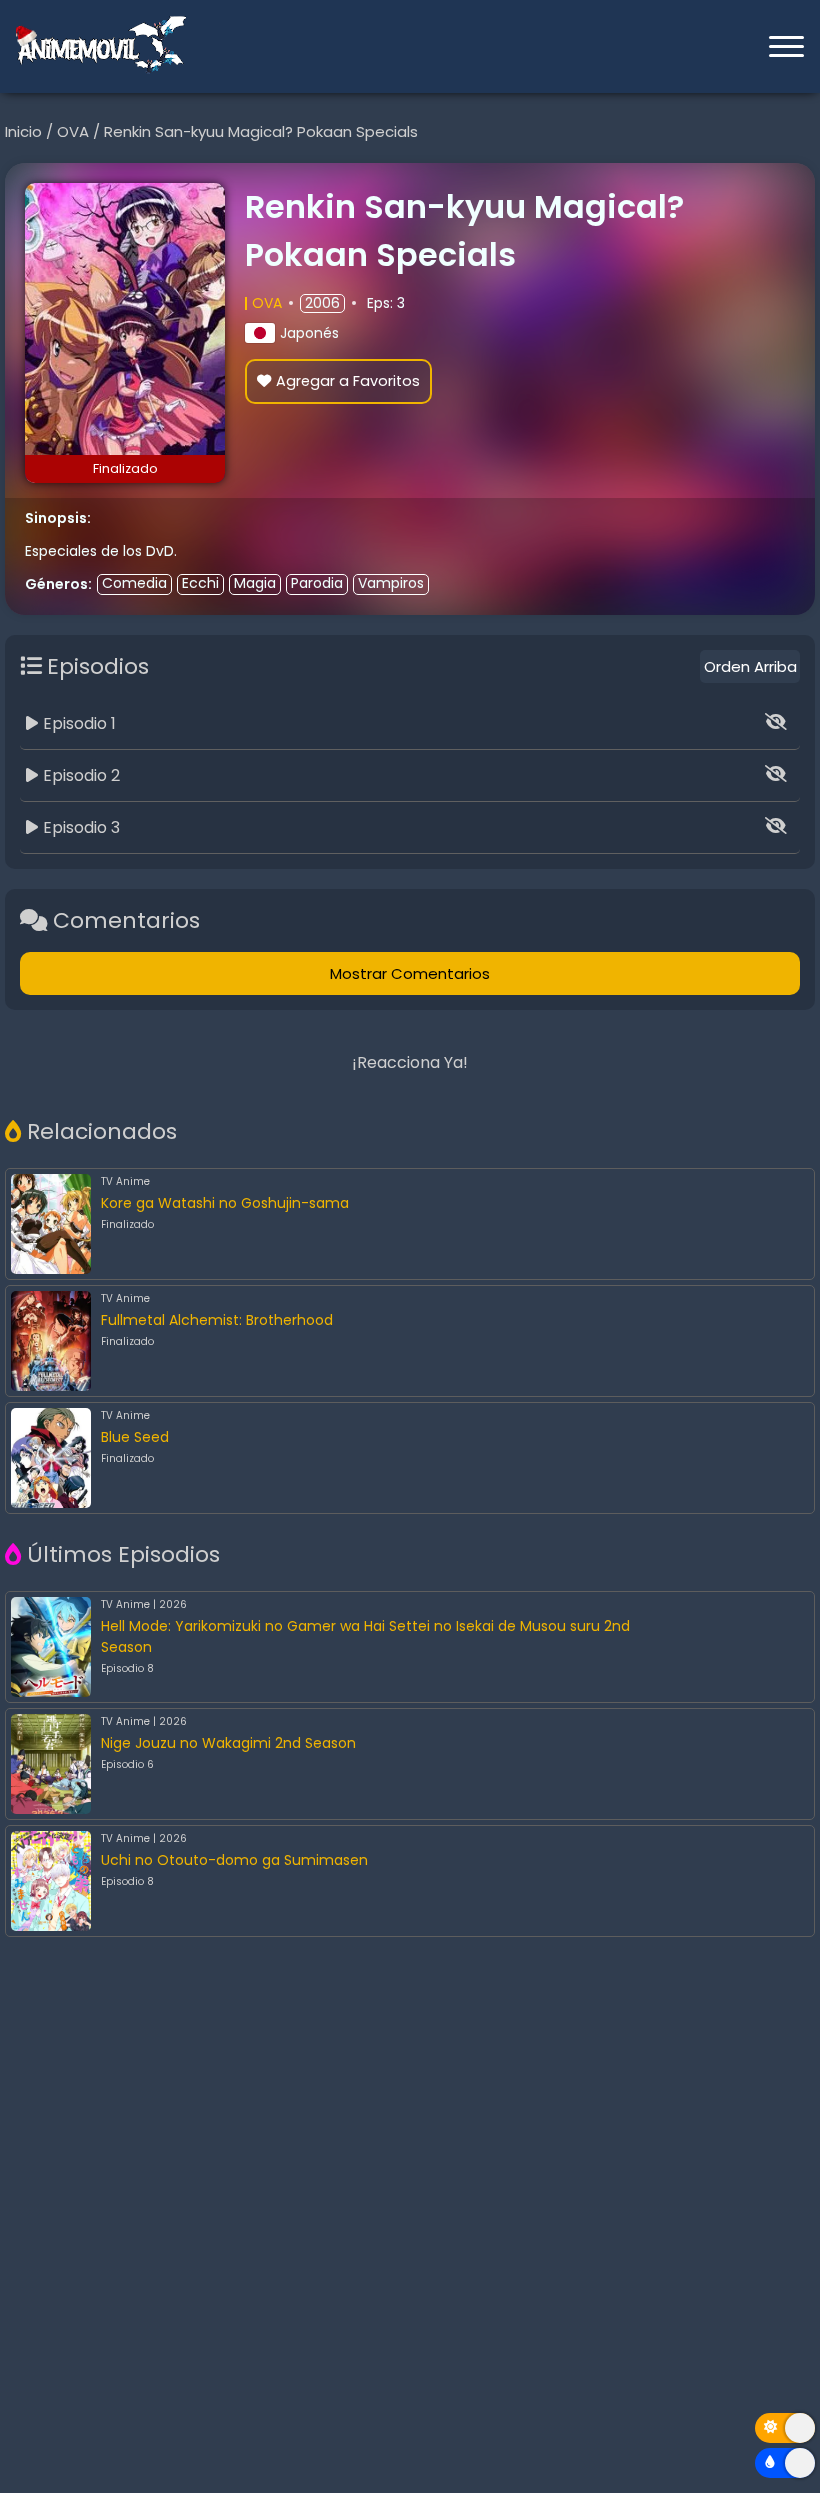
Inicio (25, 131)
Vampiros (391, 583)
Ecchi (200, 583)
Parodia (317, 583)
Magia (255, 583)
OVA (75, 131)
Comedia (134, 583)
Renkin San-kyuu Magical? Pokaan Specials (261, 131)
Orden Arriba (750, 666)
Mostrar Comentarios (410, 973)
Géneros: (58, 584)
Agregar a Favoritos (348, 381)
